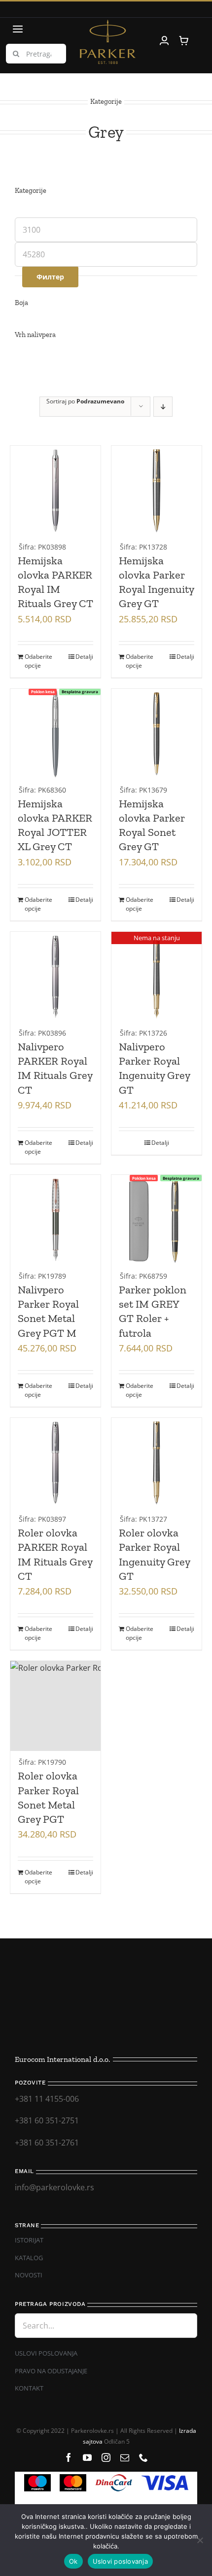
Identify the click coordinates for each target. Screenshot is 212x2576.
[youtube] (87, 2457)
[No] (200, 2540)
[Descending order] (163, 407)
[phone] (143, 2457)
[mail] (125, 2457)
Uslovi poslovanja (120, 2561)
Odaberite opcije (38, 661)
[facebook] (69, 2457)
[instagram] (106, 2457)
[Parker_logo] (108, 24)
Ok (73, 2561)
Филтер (50, 277)
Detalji (84, 657)
